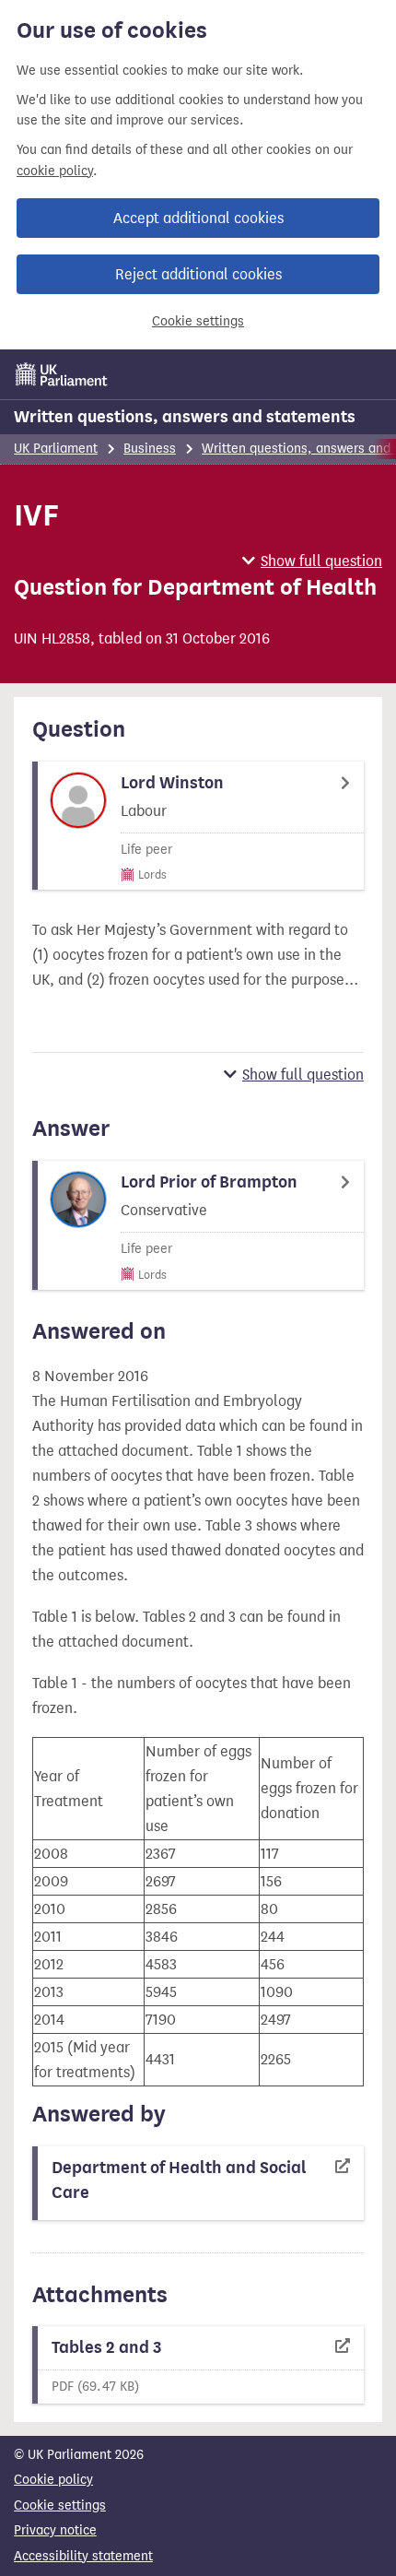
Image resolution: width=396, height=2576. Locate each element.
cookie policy (55, 171)
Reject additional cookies (198, 274)
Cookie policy (53, 2480)
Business (150, 449)
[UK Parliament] (62, 374)
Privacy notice (55, 2530)
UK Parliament (56, 449)
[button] (312, 561)
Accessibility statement (83, 2556)
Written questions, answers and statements (185, 417)
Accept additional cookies (198, 218)
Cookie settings (198, 321)
